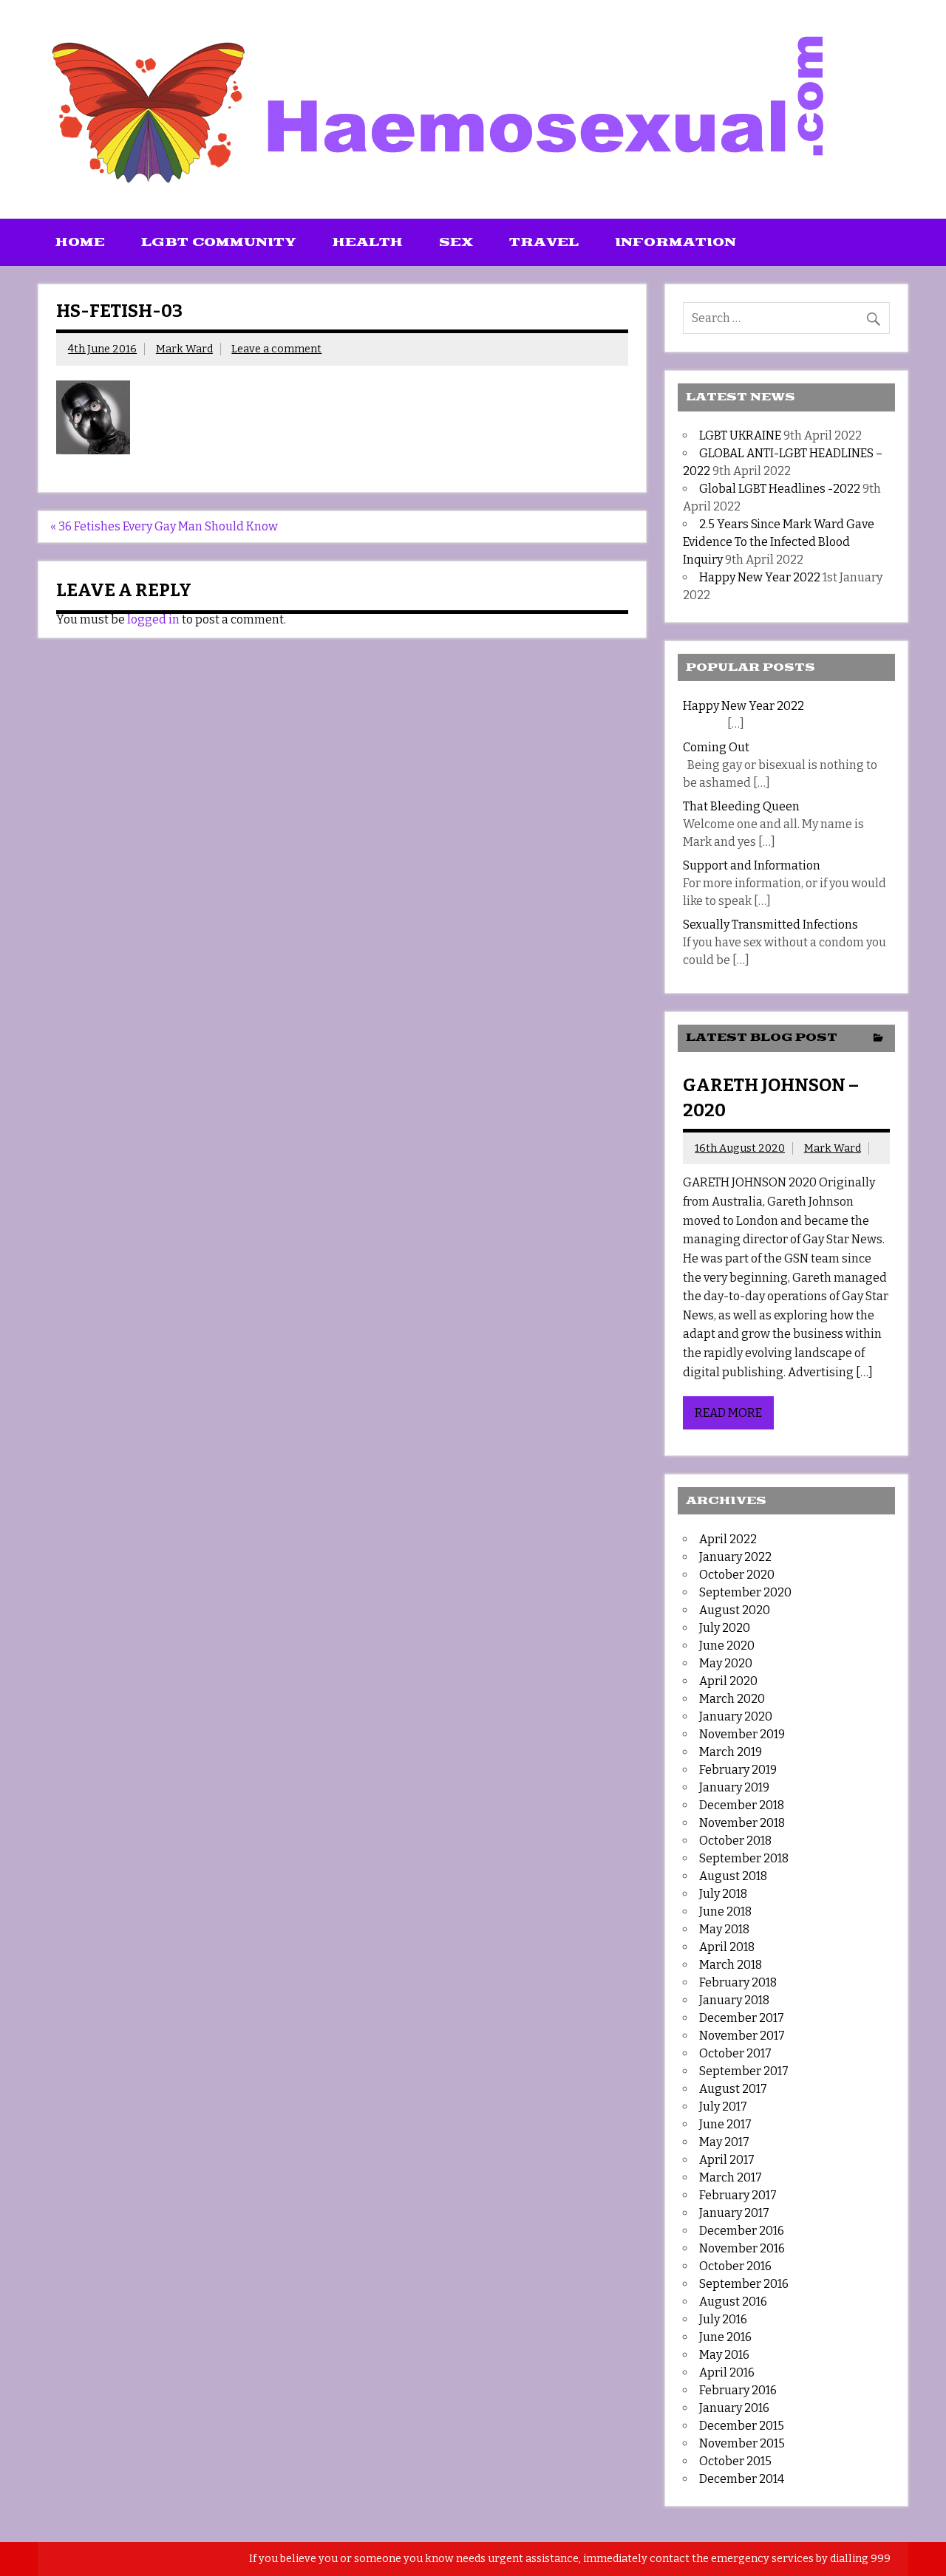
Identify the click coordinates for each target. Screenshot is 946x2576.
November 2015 (742, 2443)
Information (676, 242)
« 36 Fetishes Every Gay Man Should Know (164, 526)
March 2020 (732, 1699)
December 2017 (742, 2018)
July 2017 (723, 2107)
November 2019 (742, 1734)
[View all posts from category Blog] (878, 1039)
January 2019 (734, 1787)
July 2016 (723, 2319)
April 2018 (727, 1947)
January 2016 (734, 2408)
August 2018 (733, 1876)
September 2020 (745, 1592)
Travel (544, 242)
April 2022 (728, 1539)
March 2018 (731, 1965)
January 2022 (735, 1557)
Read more (728, 1413)
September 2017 (744, 2071)
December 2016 (742, 2231)
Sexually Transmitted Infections (770, 925)
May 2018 (724, 1929)
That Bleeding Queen (741, 806)
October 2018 (735, 1841)
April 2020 (728, 1681)
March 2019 (731, 1752)
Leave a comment (276, 349)
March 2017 (731, 2177)
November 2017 (742, 2036)
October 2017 (735, 2053)
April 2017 (727, 2160)
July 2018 (723, 1894)
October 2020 (737, 1575)
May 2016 (724, 2355)
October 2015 (735, 2461)
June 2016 (725, 2337)
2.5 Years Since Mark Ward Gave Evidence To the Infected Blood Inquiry (779, 542)
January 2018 (734, 2000)
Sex (456, 242)
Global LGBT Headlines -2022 (780, 489)
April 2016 (727, 2372)
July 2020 (725, 1628)
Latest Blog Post (762, 1038)
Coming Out (716, 747)
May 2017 (724, 2142)
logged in (153, 619)
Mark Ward (184, 349)
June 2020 (727, 1646)
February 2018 (738, 1982)
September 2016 (744, 2284)
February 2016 (738, 2390)
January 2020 (736, 1716)
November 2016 (742, 2248)
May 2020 (726, 1663)
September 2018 (744, 1858)
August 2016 (733, 2302)
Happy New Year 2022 (760, 577)
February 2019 (738, 1770)
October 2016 (735, 2266)
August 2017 (733, 2089)
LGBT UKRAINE (740, 435)
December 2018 (742, 1805)
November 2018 (742, 1823)
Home (80, 242)
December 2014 (742, 2479)
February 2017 (738, 2195)
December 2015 (742, 2426)
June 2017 (725, 2124)
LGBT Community (219, 242)
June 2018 (725, 1911)
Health (368, 242)
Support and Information (752, 865)
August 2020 (735, 1610)
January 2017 (734, 2213)
